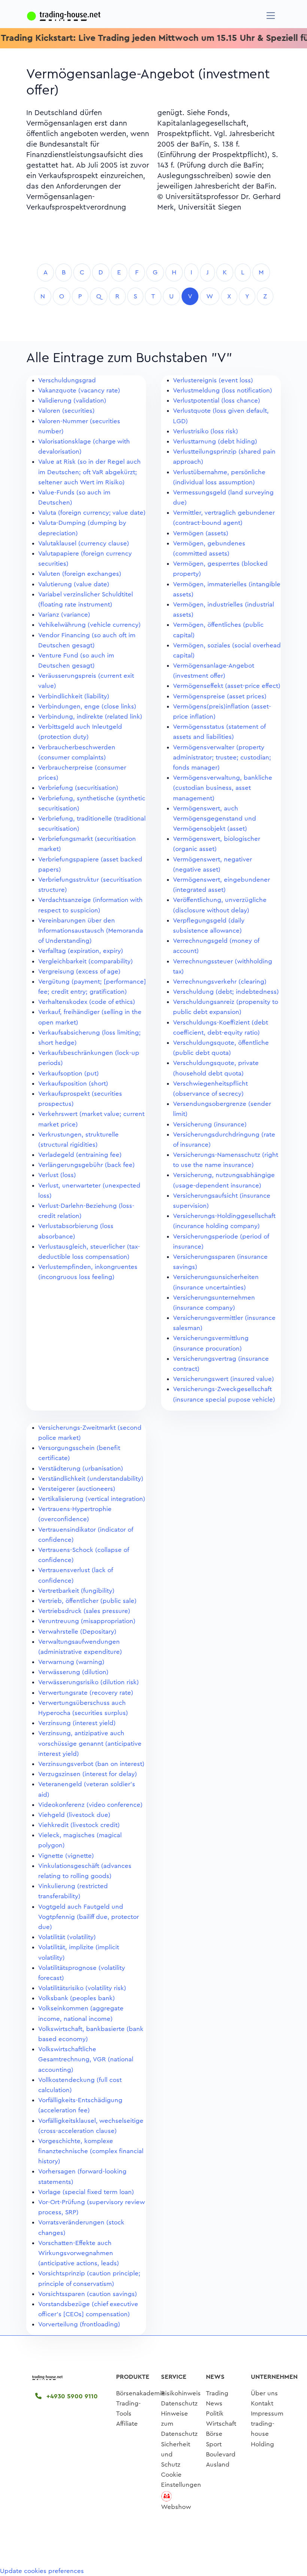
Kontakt (262, 2403)
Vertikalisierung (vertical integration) (92, 1499)
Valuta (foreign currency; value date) (92, 513)
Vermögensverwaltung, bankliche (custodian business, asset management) (223, 788)
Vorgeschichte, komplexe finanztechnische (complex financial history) (91, 2151)
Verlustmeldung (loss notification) (223, 390)
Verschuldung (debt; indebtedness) (226, 992)
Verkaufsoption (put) (69, 1073)
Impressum (267, 2414)
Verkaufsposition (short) (73, 1084)
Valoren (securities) (66, 411)
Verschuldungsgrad (67, 380)
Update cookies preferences (42, 2571)
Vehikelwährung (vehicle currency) (89, 625)
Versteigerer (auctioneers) (77, 1489)
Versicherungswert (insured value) (224, 1379)
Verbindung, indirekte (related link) (90, 717)
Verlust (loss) (57, 1175)
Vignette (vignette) (66, 1856)
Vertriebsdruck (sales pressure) (84, 1611)
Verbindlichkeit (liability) (74, 696)
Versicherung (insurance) (210, 1124)
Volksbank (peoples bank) (77, 1998)
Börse (214, 2434)
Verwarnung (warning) (71, 1662)
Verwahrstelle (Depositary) (77, 1632)
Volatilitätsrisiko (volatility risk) (82, 1988)
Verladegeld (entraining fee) (80, 1155)
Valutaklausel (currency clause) (84, 543)
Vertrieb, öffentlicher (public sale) (87, 1601)
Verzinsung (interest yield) (77, 1723)
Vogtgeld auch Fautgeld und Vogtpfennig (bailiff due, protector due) (89, 1917)
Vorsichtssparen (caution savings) (88, 2294)
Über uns (264, 2393)
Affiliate (127, 2424)
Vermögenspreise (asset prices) (220, 696)
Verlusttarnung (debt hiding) (215, 441)
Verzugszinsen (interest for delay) (88, 1774)
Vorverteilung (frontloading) (79, 2324)
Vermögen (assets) (201, 533)
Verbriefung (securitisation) (78, 788)
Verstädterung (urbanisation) (81, 1468)
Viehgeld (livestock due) (74, 1815)
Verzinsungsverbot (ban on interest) (91, 1764)
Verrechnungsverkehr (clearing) (220, 982)
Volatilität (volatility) (67, 1937)
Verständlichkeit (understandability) (91, 1479)
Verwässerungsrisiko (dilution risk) (89, 1682)
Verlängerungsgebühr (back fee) (86, 1165)
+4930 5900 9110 (71, 2396)
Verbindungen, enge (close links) (87, 706)
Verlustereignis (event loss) (213, 380)
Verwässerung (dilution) (73, 1672)
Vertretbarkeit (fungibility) (76, 1591)
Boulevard (221, 2454)
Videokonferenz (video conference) (90, 1805)
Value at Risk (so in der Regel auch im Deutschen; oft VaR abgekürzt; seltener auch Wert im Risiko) (89, 472)
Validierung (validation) (72, 401)
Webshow (176, 2507)
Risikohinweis (181, 2393)
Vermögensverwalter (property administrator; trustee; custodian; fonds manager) (222, 757)
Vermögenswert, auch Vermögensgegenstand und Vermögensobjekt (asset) (215, 818)
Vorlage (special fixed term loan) (86, 2192)
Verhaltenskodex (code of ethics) (87, 1002)
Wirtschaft (221, 2424)
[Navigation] (271, 16)
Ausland (218, 2464)
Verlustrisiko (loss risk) (206, 431)
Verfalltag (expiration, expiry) (81, 951)
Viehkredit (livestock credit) (79, 1825)
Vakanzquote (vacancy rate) (79, 390)
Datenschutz (179, 2403)
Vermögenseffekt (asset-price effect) (227, 686)
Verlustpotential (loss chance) (217, 401)
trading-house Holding (263, 2434)
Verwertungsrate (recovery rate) (86, 1693)
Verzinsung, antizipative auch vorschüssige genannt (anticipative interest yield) (90, 1743)
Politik (215, 2414)
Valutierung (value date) (74, 584)
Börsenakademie (141, 2393)
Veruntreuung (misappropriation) (87, 1621)
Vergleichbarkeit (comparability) (86, 961)
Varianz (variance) (64, 615)
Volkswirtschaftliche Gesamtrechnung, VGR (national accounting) (86, 2059)
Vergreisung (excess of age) (79, 971)
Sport (214, 2444)
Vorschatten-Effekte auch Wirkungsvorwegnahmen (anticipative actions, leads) (79, 2253)
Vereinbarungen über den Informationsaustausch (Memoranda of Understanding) (91, 931)
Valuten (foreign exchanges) (80, 574)
